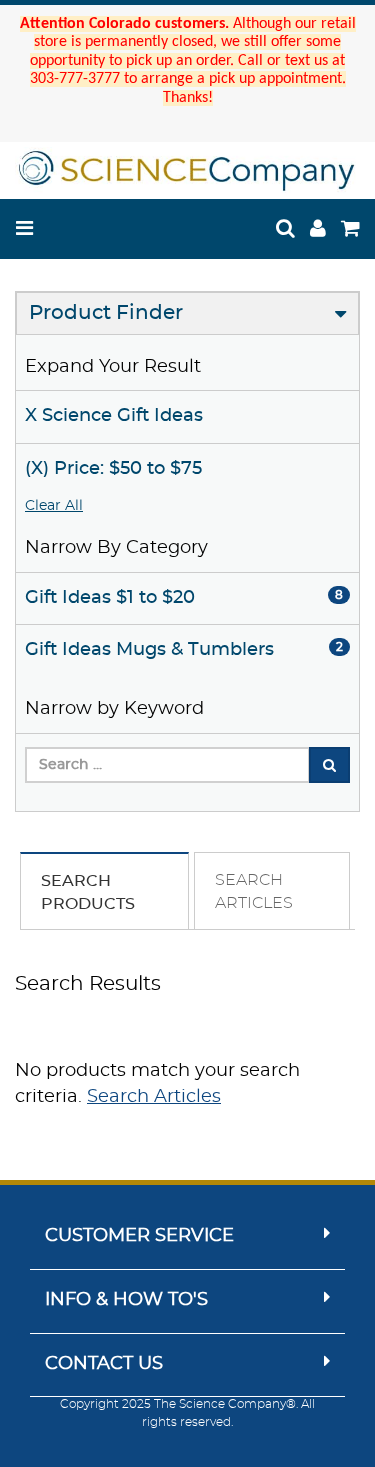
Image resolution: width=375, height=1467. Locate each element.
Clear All (54, 506)
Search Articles (154, 1097)
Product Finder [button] (106, 313)
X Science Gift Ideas (114, 416)
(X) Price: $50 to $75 (113, 469)
